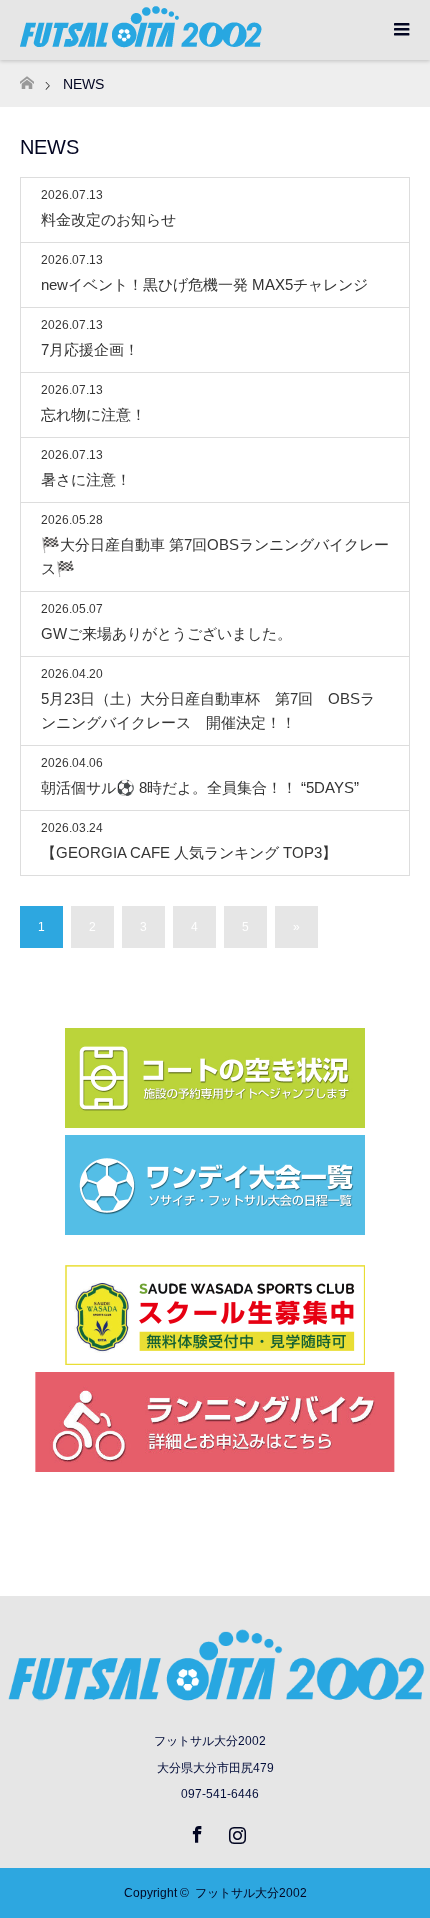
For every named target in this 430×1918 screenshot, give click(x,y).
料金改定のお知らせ (108, 219)
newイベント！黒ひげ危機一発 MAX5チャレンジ (204, 284)
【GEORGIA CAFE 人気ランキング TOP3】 (189, 852)
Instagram (235, 1831)
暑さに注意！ (86, 479)
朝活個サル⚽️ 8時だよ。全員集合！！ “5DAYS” (200, 787)
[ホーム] (26, 77)
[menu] (400, 30)
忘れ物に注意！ (93, 414)
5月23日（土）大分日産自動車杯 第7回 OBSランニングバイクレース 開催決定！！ (208, 710)
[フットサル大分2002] (215, 1698)
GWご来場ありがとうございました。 (166, 633)
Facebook (195, 1831)
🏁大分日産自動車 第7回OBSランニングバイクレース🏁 (215, 556)
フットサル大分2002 (251, 1893)
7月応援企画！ (90, 349)
